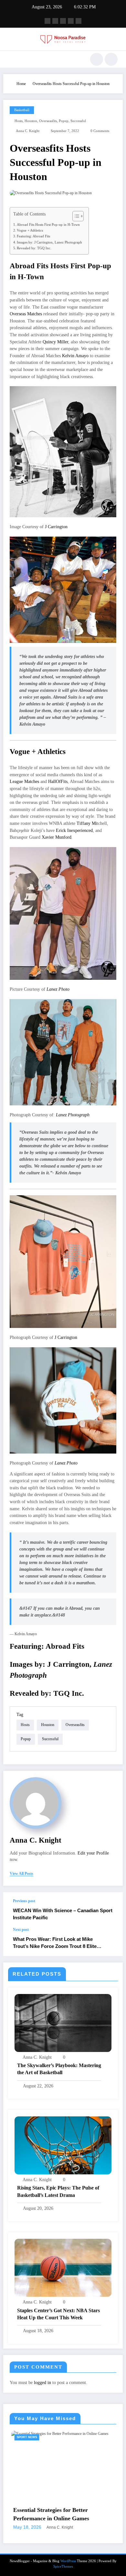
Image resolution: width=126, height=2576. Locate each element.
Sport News (25, 2437)
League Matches (24, 782)
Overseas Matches (26, 314)
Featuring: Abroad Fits (33, 236)
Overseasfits (48, 121)
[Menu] (11, 59)
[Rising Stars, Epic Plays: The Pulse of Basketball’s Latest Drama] (63, 2145)
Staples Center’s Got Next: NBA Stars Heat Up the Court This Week (58, 2314)
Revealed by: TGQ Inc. (34, 248)
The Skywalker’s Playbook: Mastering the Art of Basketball (59, 2069)
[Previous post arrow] (111, 1910)
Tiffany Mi (87, 823)
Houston (31, 121)
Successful (78, 121)
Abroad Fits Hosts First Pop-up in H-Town (48, 224)
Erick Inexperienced (74, 830)
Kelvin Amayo (76, 356)
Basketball (22, 110)
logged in (42, 2383)
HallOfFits (58, 782)
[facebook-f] (47, 21)
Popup (64, 121)
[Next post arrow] (111, 1942)
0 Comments (100, 131)
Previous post (24, 1901)
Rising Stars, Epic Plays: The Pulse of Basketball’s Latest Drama (58, 2191)
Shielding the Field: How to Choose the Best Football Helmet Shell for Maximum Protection (60, 2550)
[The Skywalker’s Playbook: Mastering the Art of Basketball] (63, 2023)
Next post (21, 1930)
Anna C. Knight (28, 131)
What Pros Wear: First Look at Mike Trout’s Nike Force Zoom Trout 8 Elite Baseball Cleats (55, 1943)
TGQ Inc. (69, 1693)
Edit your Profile (93, 1853)
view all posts (21, 1874)
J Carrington (56, 527)
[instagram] (71, 21)
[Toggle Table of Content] (75, 216)
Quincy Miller (55, 342)
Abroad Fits (65, 1646)
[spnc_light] (111, 59)
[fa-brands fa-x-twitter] (55, 21)
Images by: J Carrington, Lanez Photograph (49, 242)
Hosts (19, 121)
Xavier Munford (57, 837)
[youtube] (79, 21)
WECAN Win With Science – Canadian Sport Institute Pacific (63, 1914)
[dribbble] (63, 21)
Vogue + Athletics (30, 230)
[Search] (97, 59)
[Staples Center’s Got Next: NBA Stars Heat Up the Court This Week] (63, 2267)
